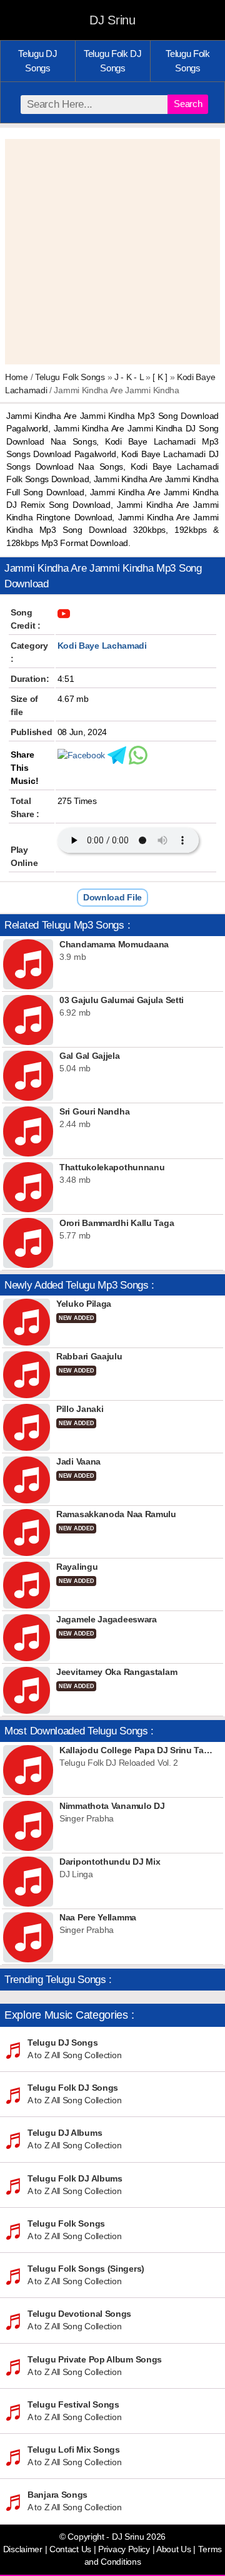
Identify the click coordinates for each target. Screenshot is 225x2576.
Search (188, 104)
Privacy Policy (124, 2549)
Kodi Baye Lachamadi (102, 646)
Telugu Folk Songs (188, 61)
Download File (112, 897)
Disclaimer (23, 2549)
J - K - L (129, 377)
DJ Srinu (112, 20)
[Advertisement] (112, 252)
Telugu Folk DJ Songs (113, 61)
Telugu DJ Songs (37, 61)
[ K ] (160, 377)
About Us (174, 2549)
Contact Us (70, 2549)
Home (17, 377)
